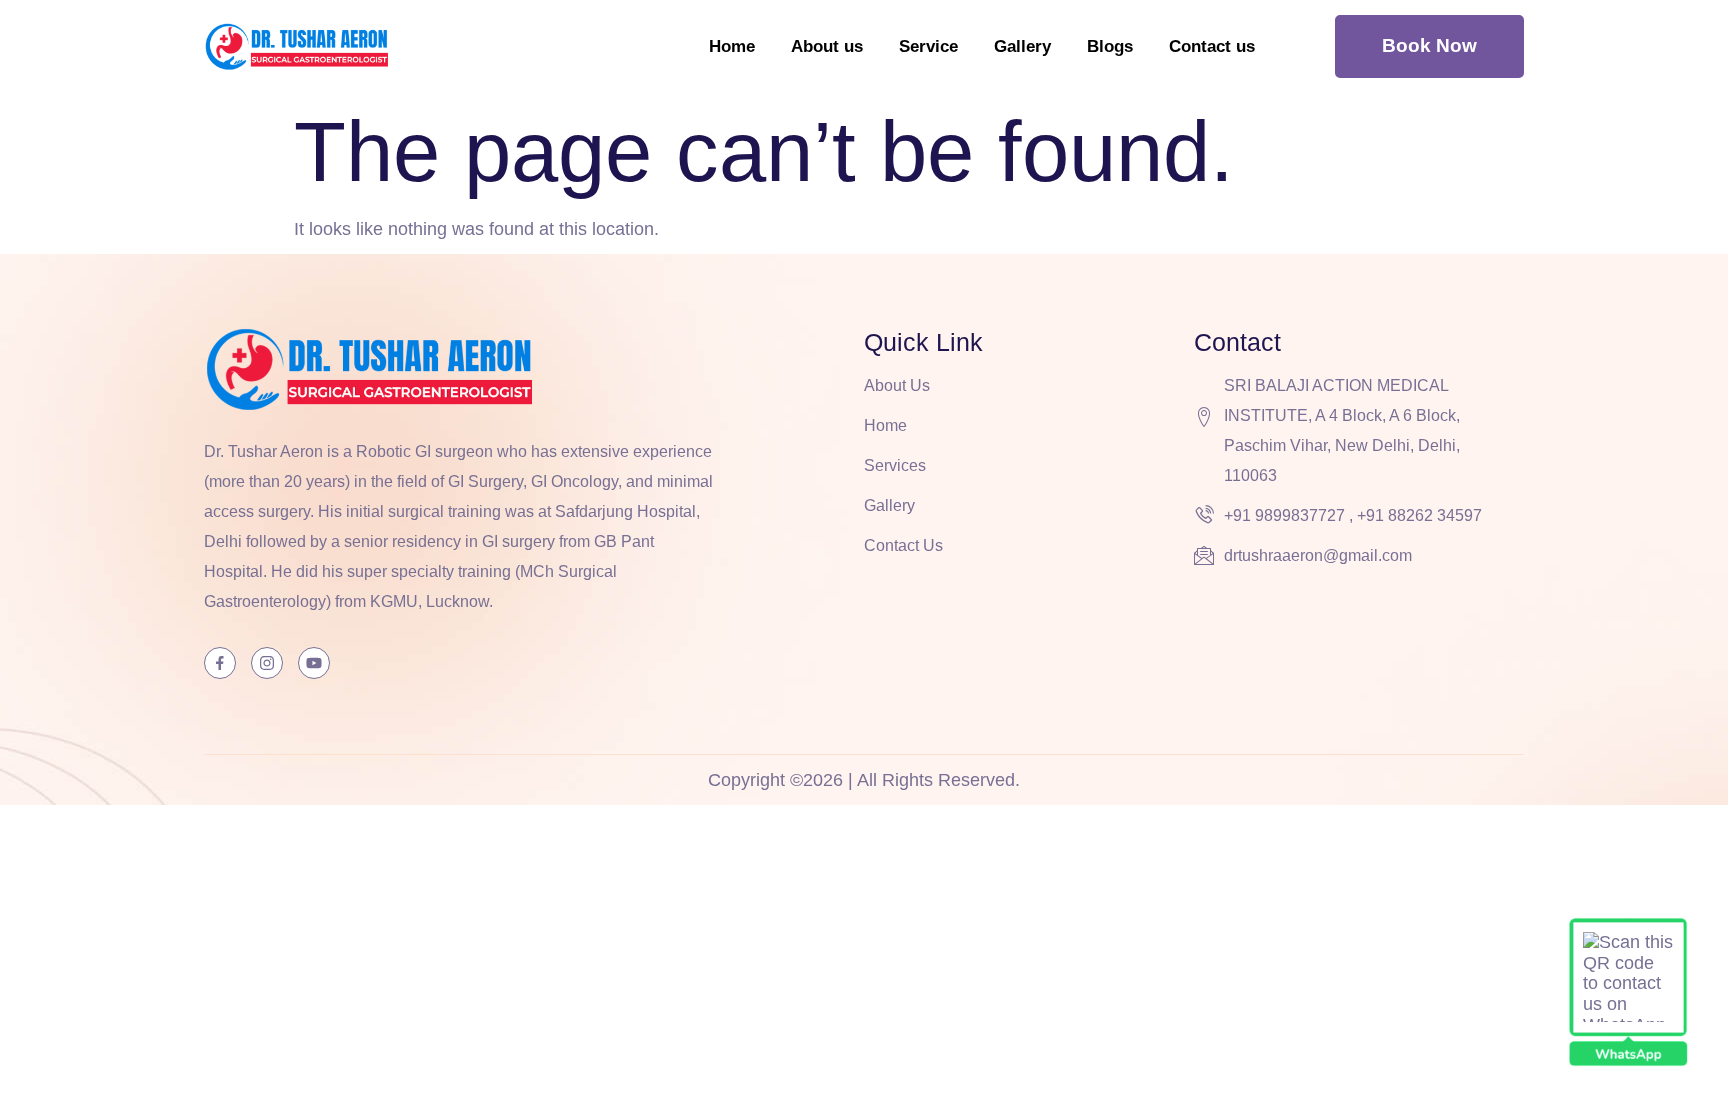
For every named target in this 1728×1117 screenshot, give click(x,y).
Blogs (1110, 46)
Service (928, 46)
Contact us (1212, 46)
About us (827, 46)
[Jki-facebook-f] (220, 663)
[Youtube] (314, 663)
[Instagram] (267, 663)
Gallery (1022, 46)
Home (732, 46)
